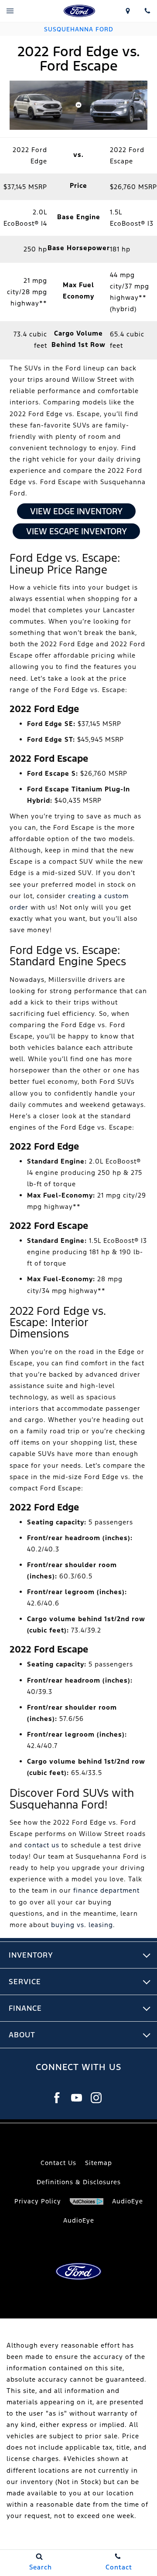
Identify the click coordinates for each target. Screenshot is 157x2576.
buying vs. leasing (82, 1925)
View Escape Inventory (77, 531)
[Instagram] (96, 2098)
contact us (42, 1845)
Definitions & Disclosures (79, 2182)
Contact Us (58, 2163)
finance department (106, 1890)
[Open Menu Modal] (10, 11)
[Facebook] (57, 2098)
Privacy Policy (38, 2201)
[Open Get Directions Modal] (128, 11)
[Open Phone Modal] (147, 11)
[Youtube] (77, 2098)
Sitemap (99, 2163)
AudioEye (79, 2220)
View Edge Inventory (76, 511)
